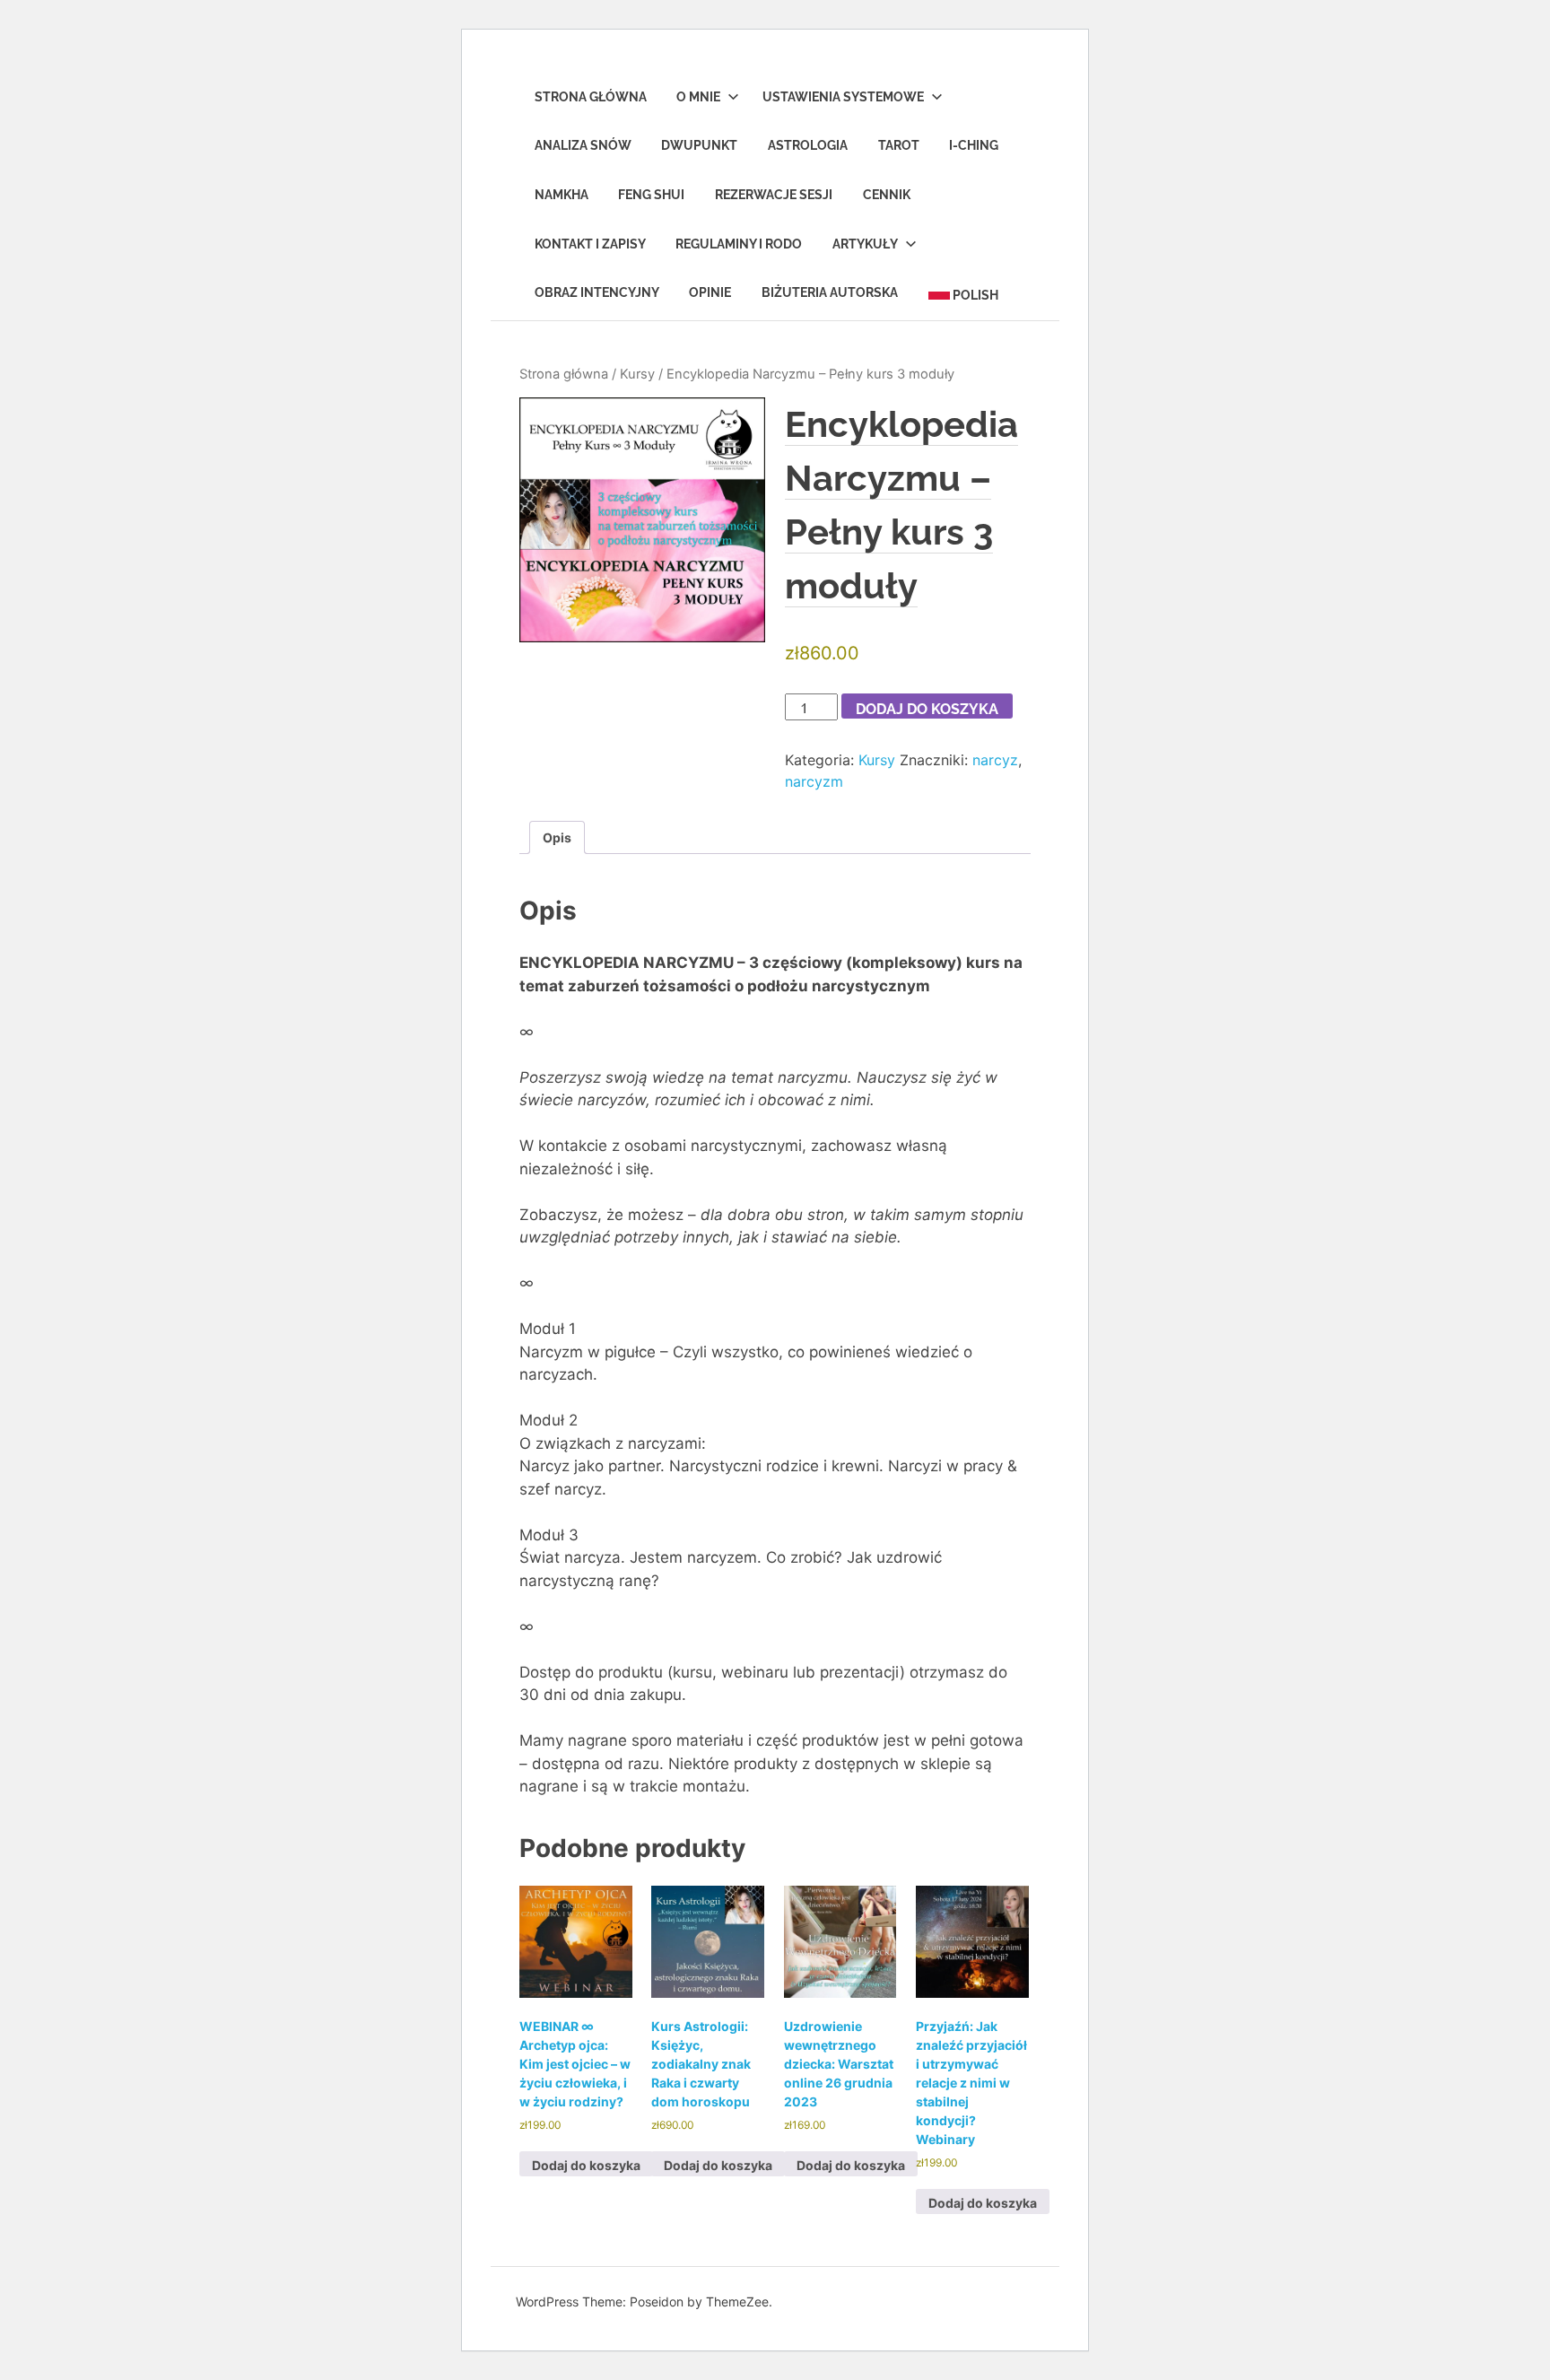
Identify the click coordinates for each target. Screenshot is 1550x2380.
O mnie (698, 97)
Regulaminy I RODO (739, 244)
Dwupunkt (699, 145)
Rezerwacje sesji (774, 195)
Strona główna (564, 374)
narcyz (995, 760)
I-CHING (974, 145)
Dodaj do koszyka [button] (586, 2165)
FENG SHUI (651, 195)
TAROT (899, 145)
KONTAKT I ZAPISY (590, 244)
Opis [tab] (557, 837)
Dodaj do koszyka (927, 709)
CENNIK (887, 195)
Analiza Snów (583, 145)
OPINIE (710, 292)
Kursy (637, 374)
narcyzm (814, 781)
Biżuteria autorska (830, 292)
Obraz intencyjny (597, 292)
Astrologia (808, 145)
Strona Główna (591, 97)
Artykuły (865, 244)
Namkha (562, 195)
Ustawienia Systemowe (843, 97)
